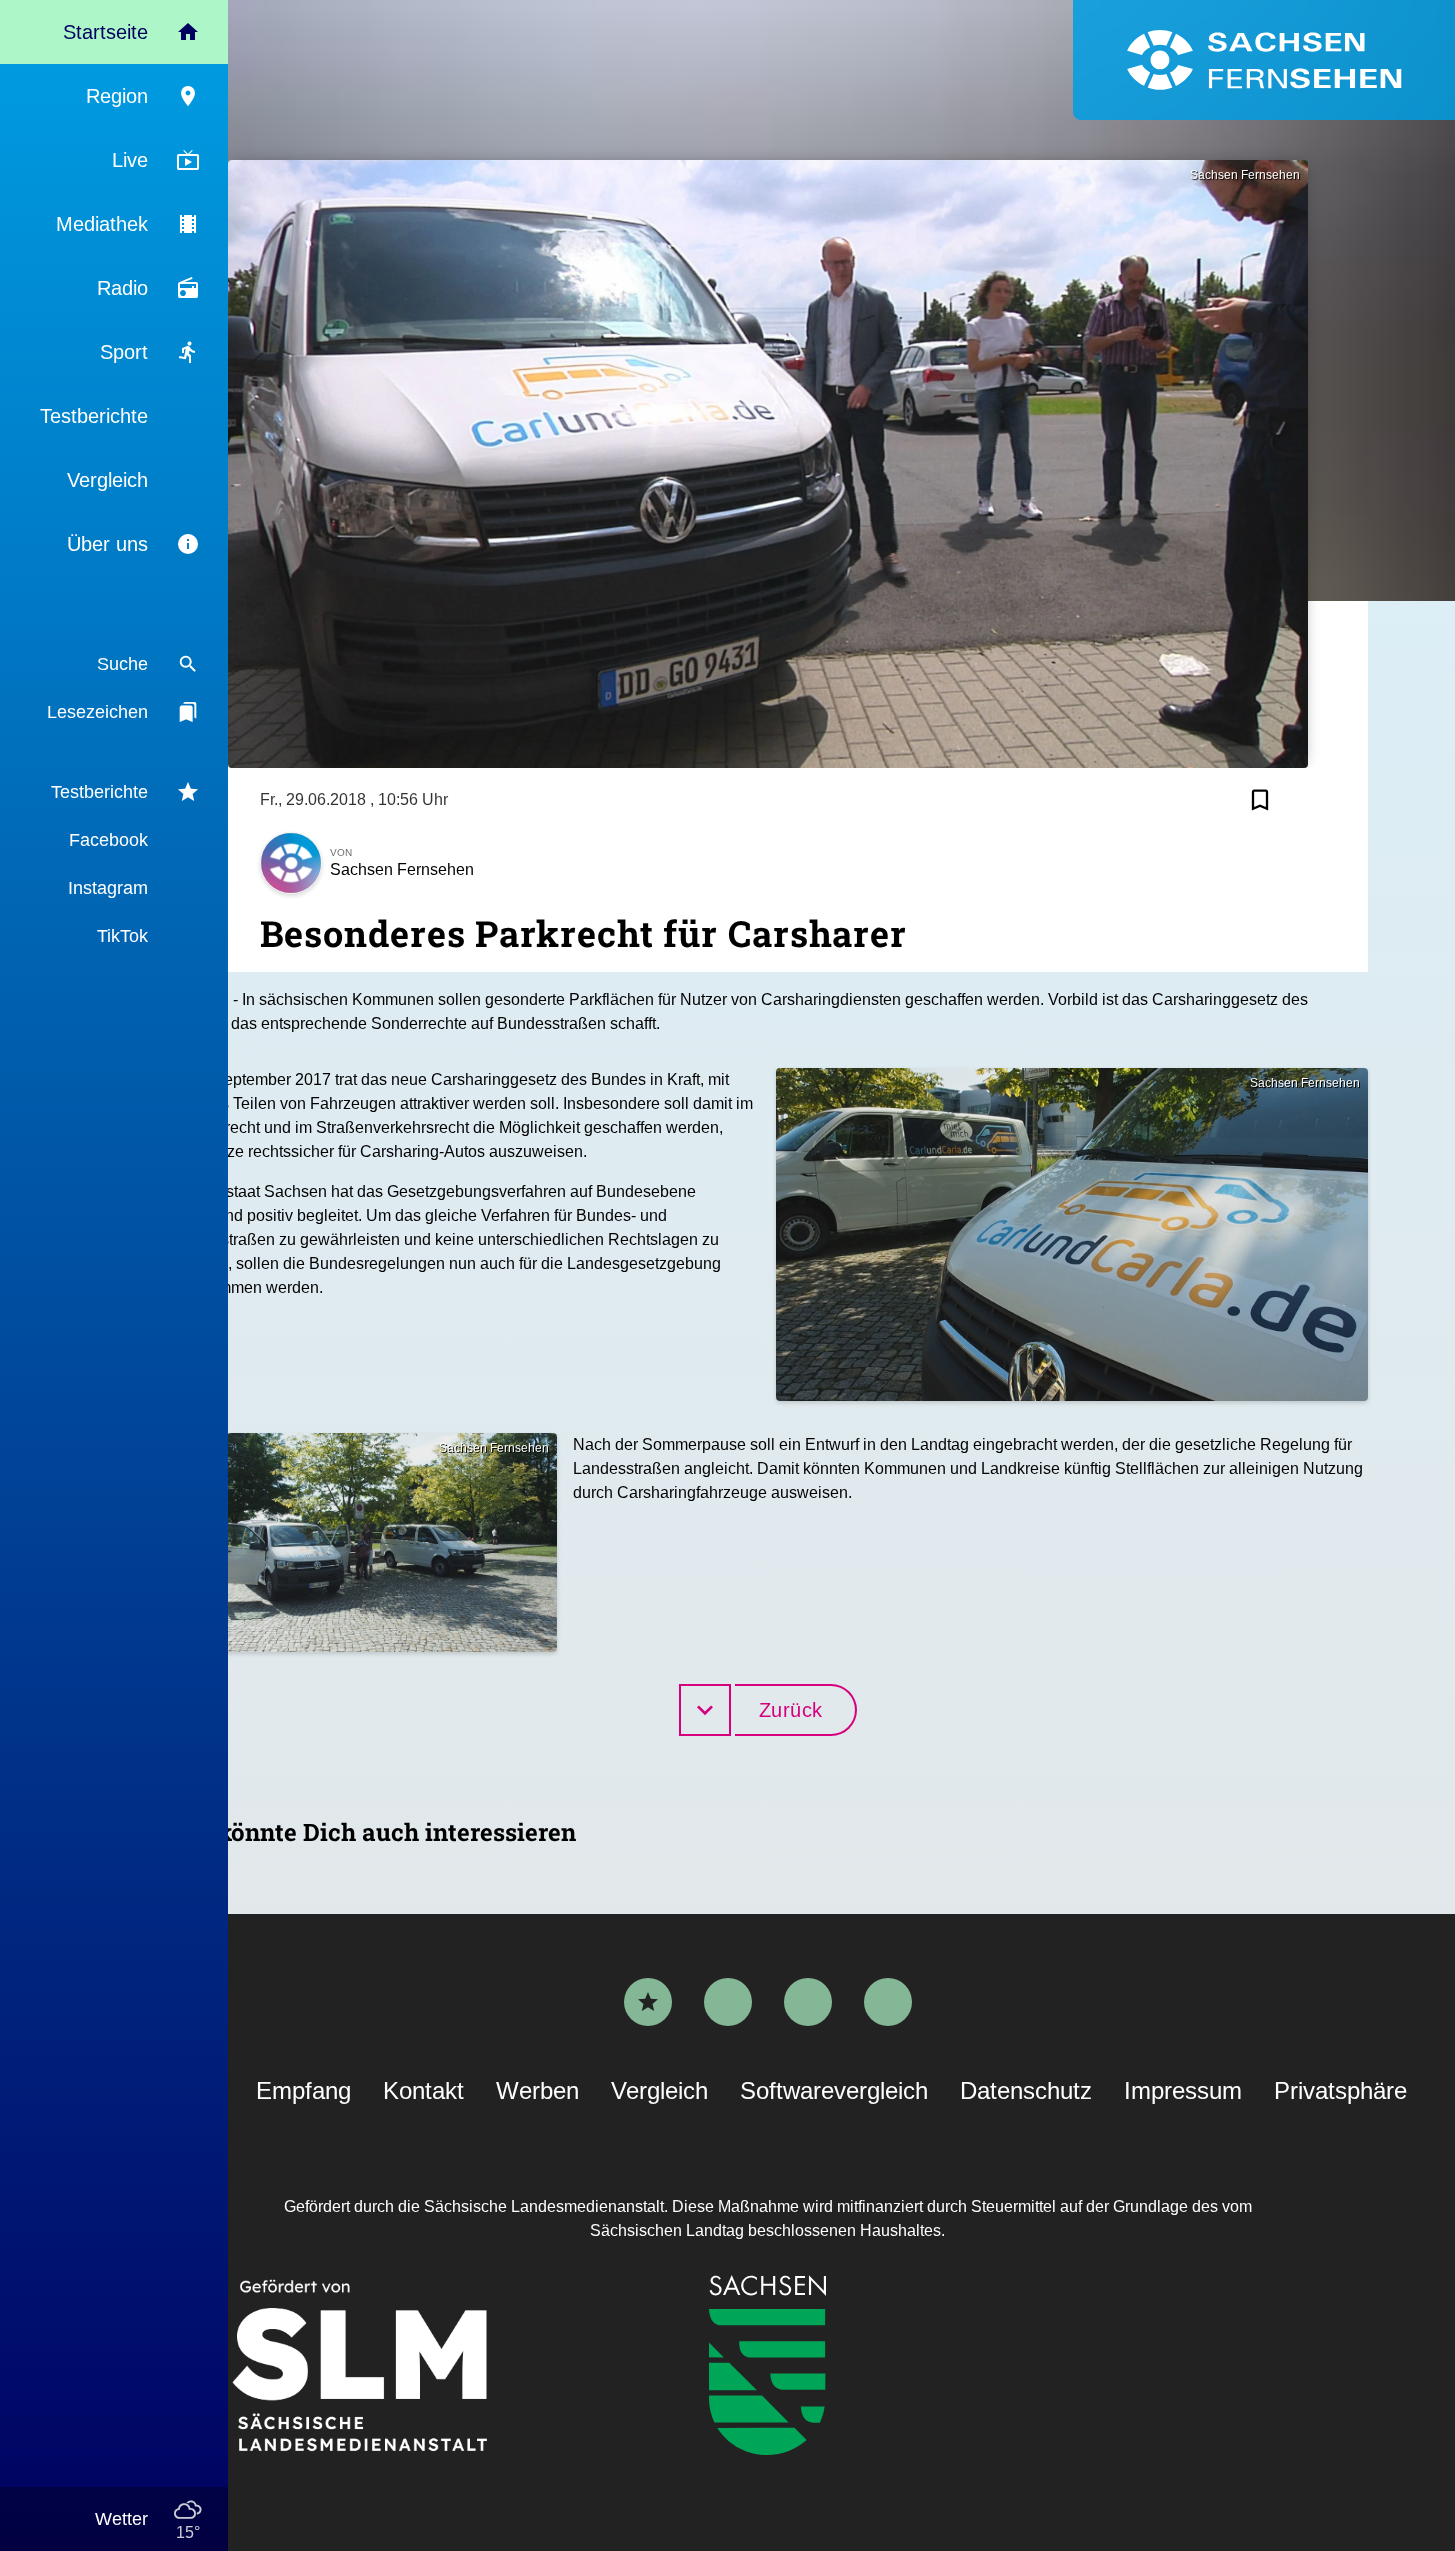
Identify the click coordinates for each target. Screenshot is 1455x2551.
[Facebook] (728, 2002)
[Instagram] (808, 2002)
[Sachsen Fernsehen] (1264, 60)
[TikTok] (888, 2002)
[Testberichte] (648, 2002)
